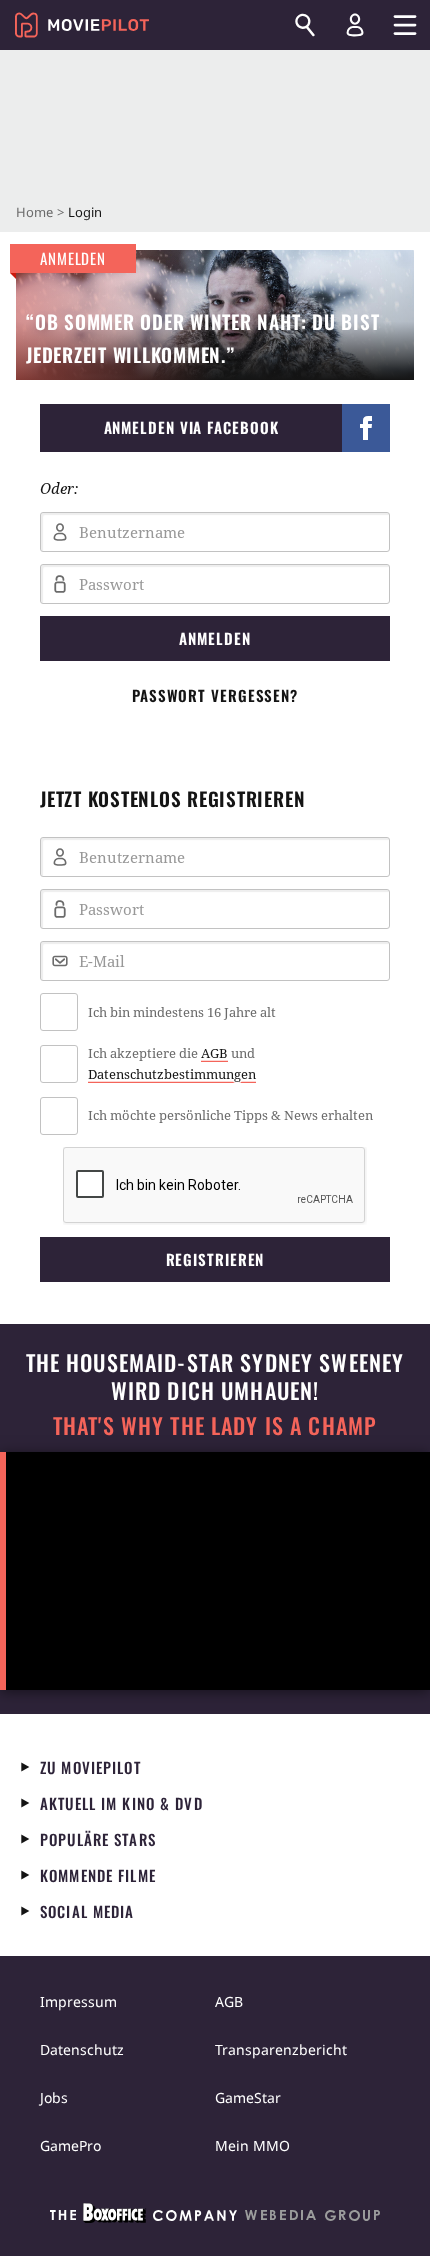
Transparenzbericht (281, 2049)
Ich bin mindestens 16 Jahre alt (182, 1012)
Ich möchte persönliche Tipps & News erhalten (230, 1115)
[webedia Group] (215, 2217)
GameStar (248, 2097)
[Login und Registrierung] (355, 25)
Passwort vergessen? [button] (215, 695)
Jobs (54, 2097)
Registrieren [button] (215, 1259)
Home (34, 212)
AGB (214, 1053)
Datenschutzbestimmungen (172, 1074)
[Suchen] (305, 25)
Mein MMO (252, 2145)
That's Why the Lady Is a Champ (215, 1425)
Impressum (78, 2001)
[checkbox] (215, 1012)
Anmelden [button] (214, 638)
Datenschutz (82, 2049)
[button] (215, 428)
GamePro (70, 2145)
